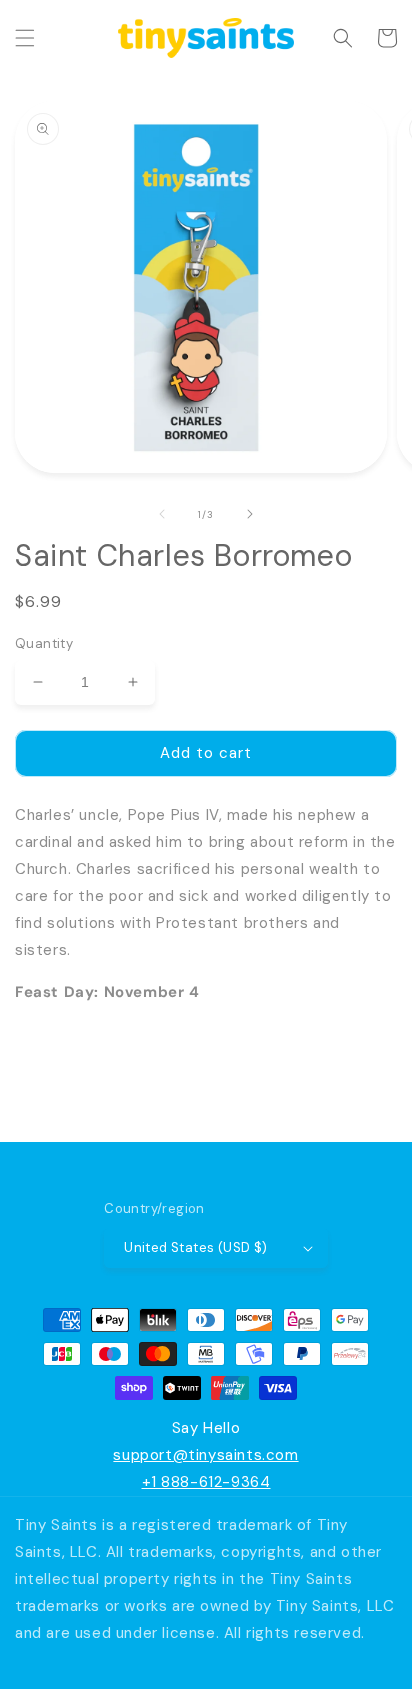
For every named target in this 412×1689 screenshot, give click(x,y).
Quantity (44, 643)
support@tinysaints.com (205, 1455)
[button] (25, 38)
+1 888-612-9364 (206, 1482)
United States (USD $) (195, 1247)
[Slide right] (250, 514)
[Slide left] (162, 514)
